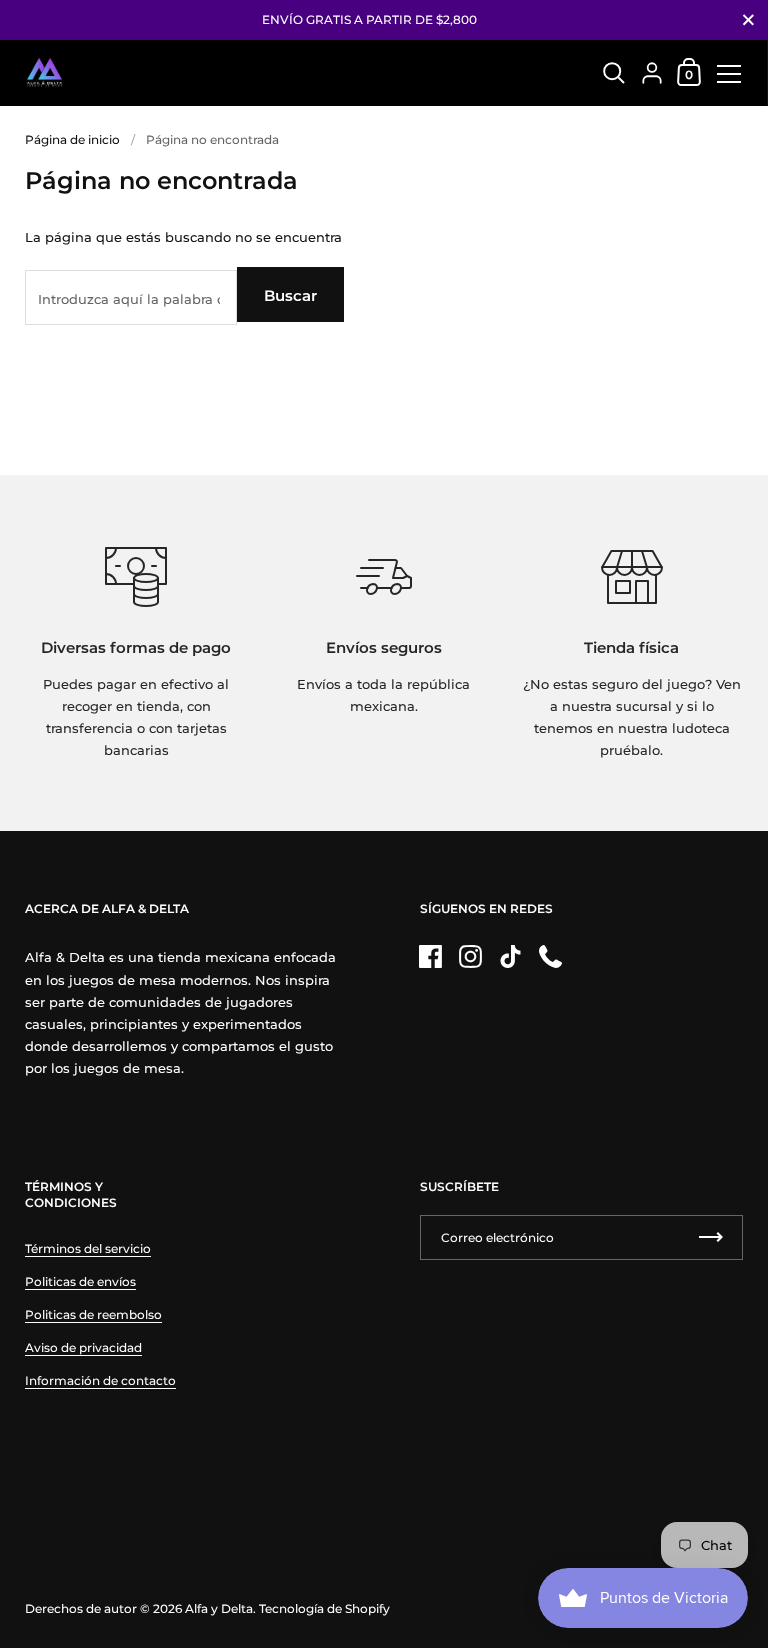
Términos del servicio (88, 1248)
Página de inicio (72, 139)
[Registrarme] (711, 1237)
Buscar (290, 295)
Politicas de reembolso (93, 1314)
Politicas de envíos (80, 1281)
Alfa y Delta (219, 1608)
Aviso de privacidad (83, 1347)
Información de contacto (100, 1380)
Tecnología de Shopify (324, 1608)
